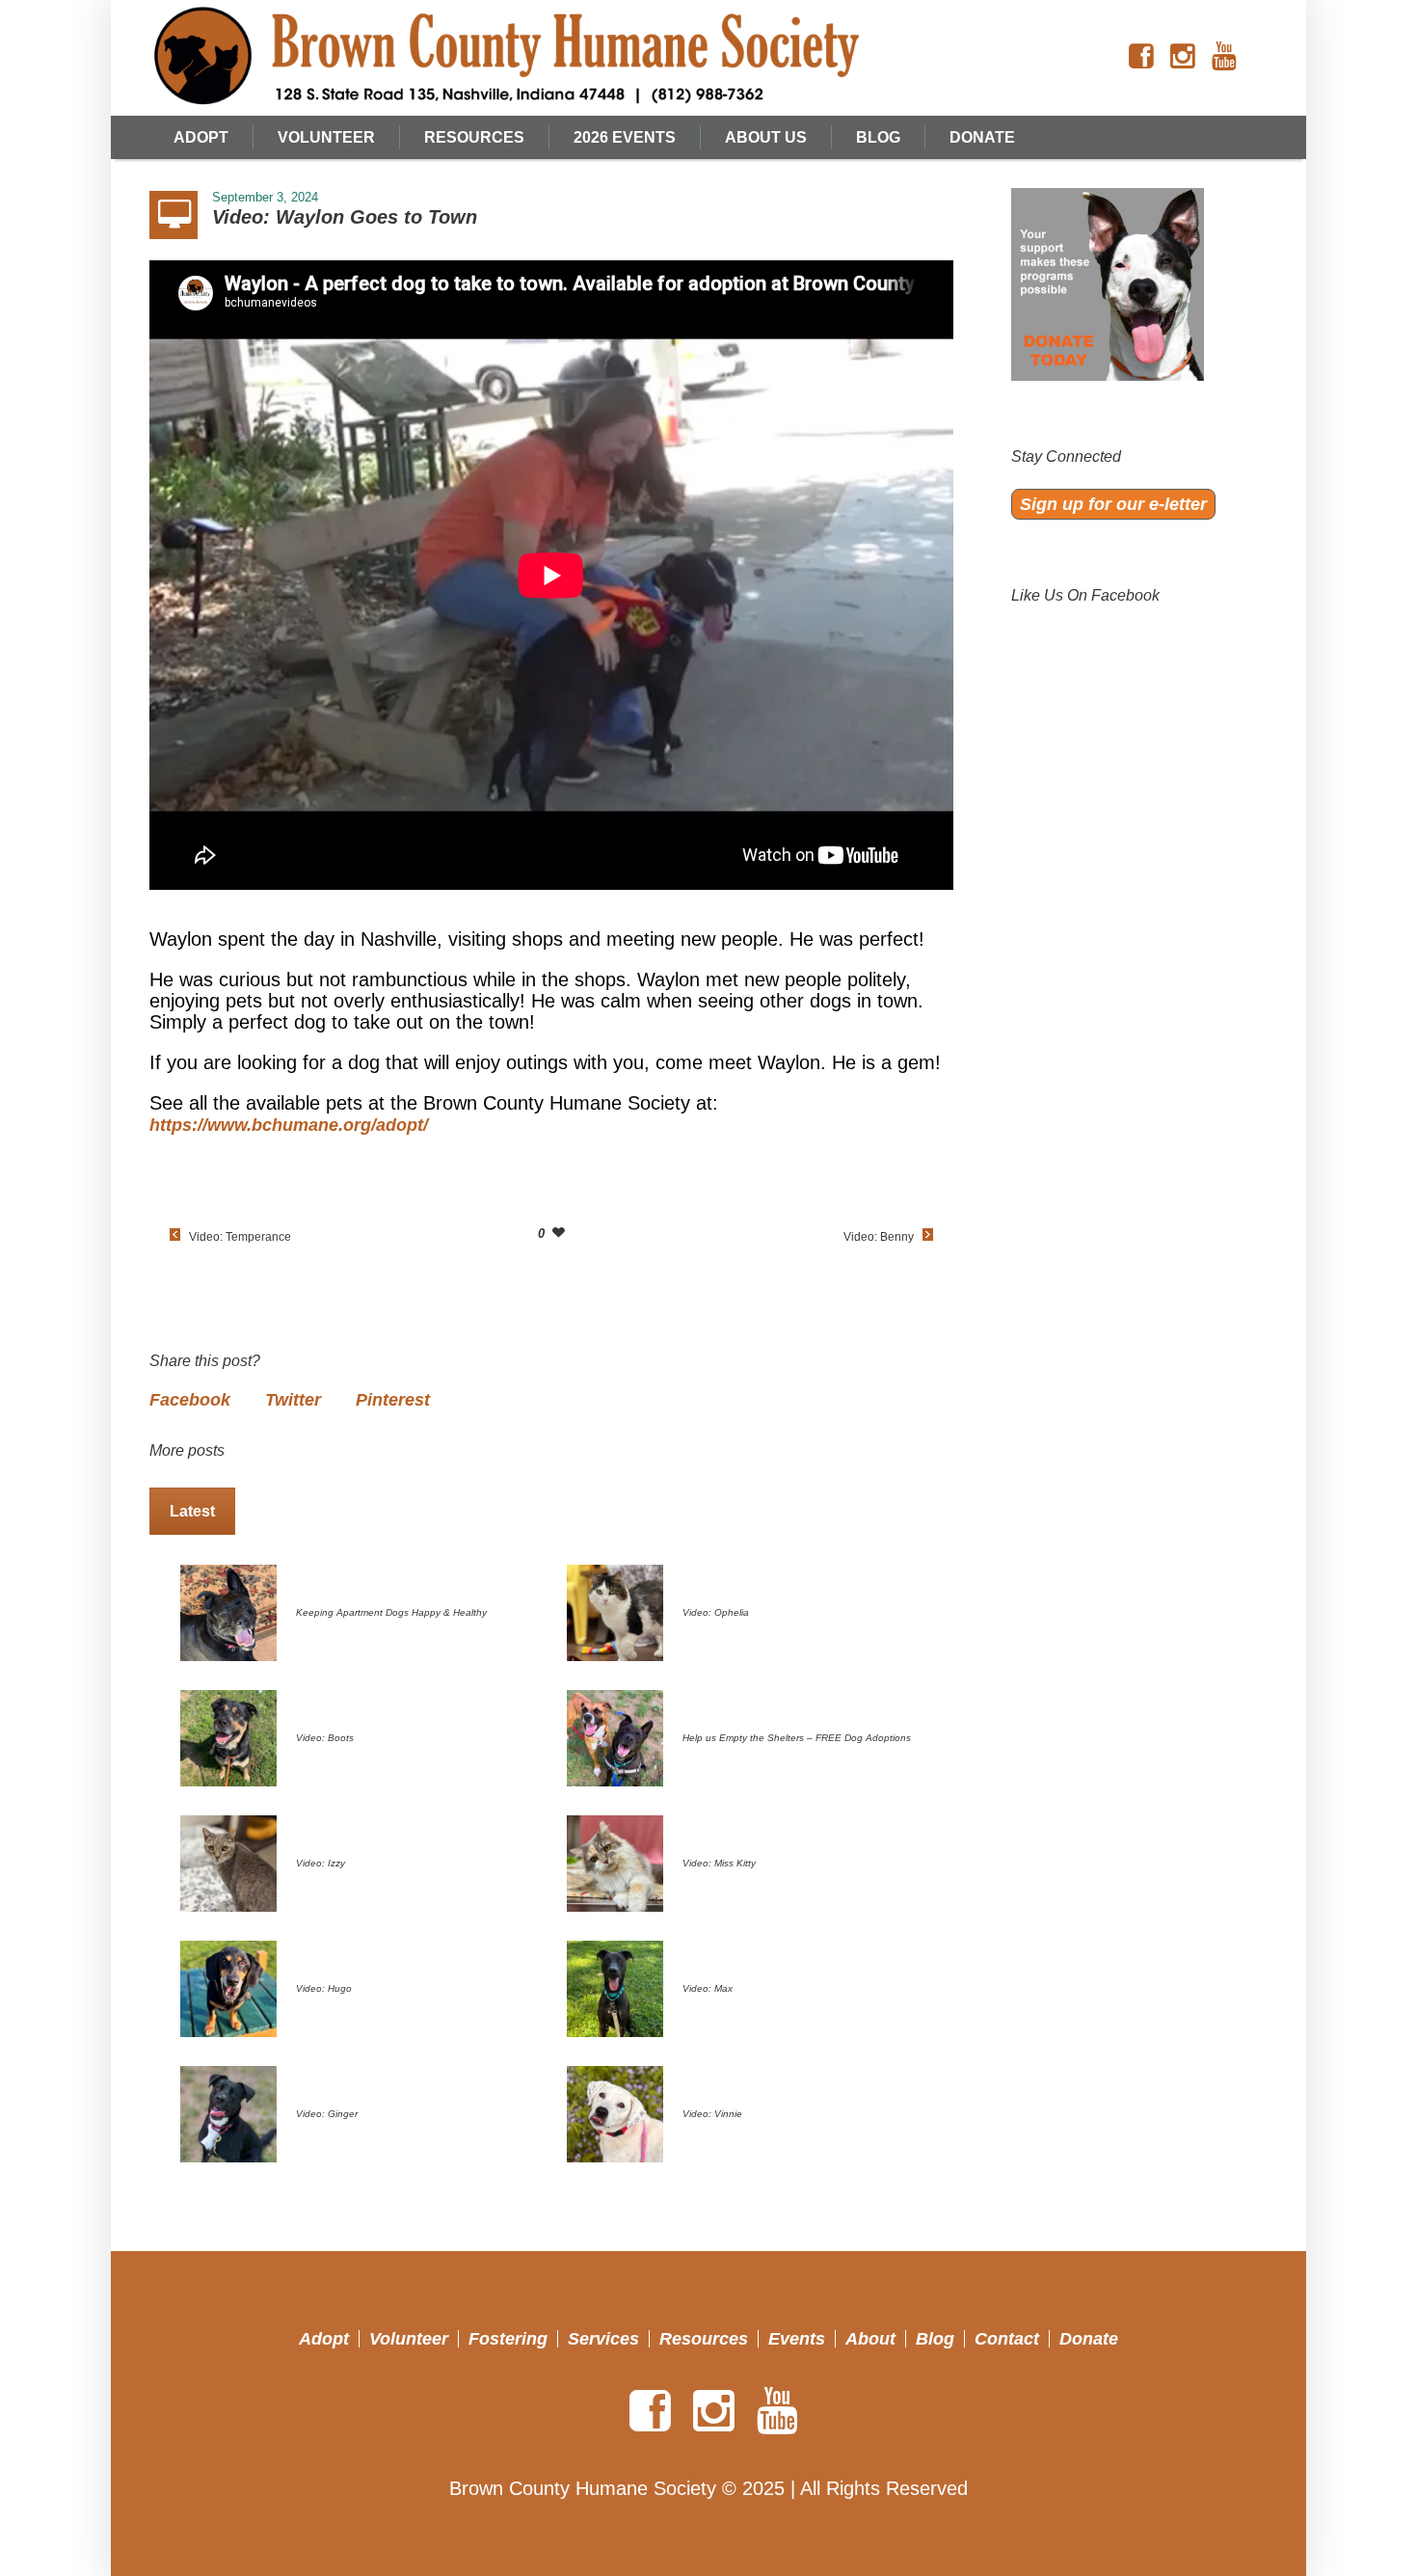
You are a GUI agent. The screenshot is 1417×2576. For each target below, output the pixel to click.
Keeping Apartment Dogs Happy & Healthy (391, 1612)
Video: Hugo (324, 1988)
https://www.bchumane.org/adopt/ (289, 1125)
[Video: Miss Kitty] (615, 1862)
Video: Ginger (327, 2114)
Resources (704, 2339)
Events (797, 2339)
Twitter (293, 1400)
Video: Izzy (321, 1863)
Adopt (324, 2339)
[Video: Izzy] (228, 1862)
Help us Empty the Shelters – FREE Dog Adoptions (797, 1738)
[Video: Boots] (228, 1736)
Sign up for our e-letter (1113, 504)
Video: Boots (325, 1738)
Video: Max (708, 1988)
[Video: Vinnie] (615, 2112)
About (870, 2339)
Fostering (508, 2339)
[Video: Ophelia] (615, 1611)
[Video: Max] (615, 1987)
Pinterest (393, 1400)
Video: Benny (879, 1237)
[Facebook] (1141, 57)
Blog (935, 2339)
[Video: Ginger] (228, 2112)
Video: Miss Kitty (719, 1863)
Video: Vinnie (712, 2114)
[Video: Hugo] (228, 1987)
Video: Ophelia (716, 1612)
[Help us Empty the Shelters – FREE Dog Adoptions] (615, 1736)
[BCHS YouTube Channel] (1224, 57)
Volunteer (409, 2339)
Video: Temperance (240, 1237)
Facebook (190, 1400)
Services (603, 2339)
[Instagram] (1183, 57)
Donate (1089, 2339)
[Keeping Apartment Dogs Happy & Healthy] (228, 1611)
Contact (1007, 2339)
